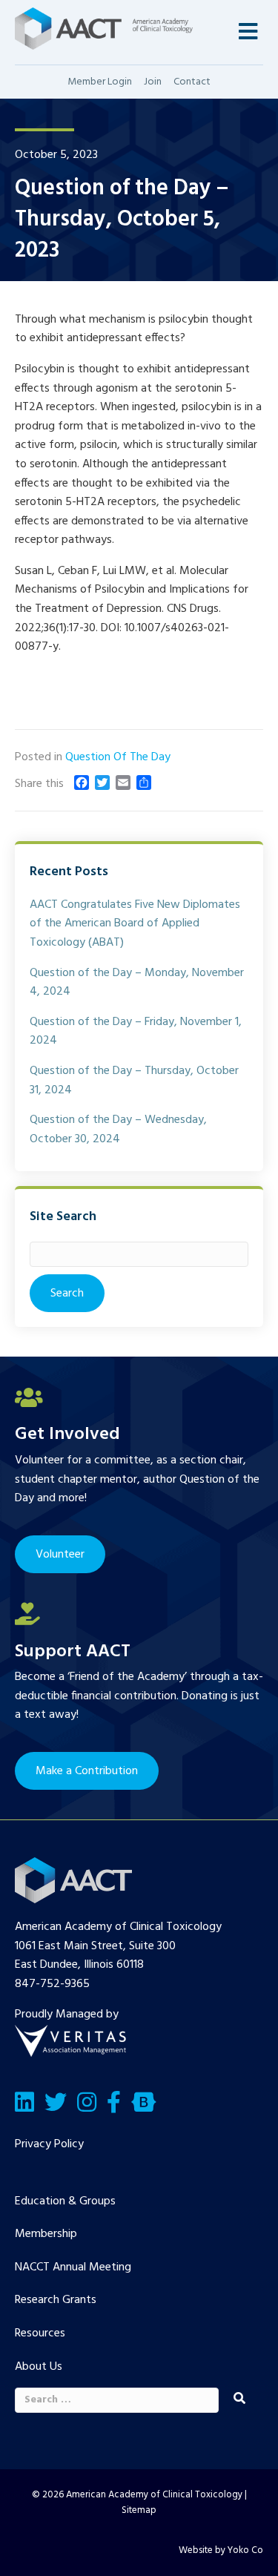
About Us (39, 2367)
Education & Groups (65, 2201)
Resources (40, 2333)
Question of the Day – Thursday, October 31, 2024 (134, 1081)
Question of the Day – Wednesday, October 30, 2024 (118, 1130)
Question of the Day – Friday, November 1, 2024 (136, 1032)
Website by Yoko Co (221, 2550)
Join (153, 82)
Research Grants (56, 2300)
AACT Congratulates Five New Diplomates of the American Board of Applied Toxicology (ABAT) (135, 924)
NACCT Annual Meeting (73, 2267)
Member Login (100, 82)
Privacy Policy (49, 2144)
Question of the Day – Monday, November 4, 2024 (137, 983)
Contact (192, 82)
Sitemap (139, 2510)
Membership (46, 2234)
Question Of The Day (118, 757)
